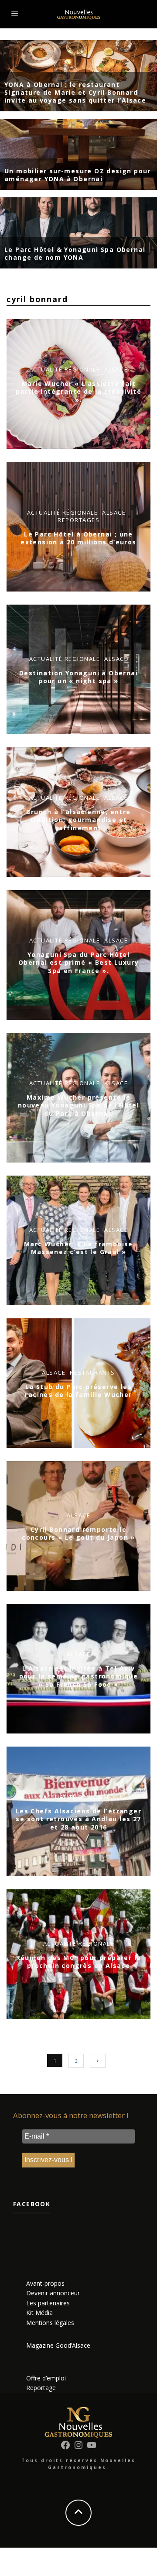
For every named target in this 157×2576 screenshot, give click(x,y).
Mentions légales (50, 2323)
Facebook (32, 2204)
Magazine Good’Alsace (58, 2345)
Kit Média (39, 2313)
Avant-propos (45, 2283)
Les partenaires (48, 2303)
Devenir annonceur (53, 2293)
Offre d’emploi (46, 2378)
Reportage (41, 2388)
